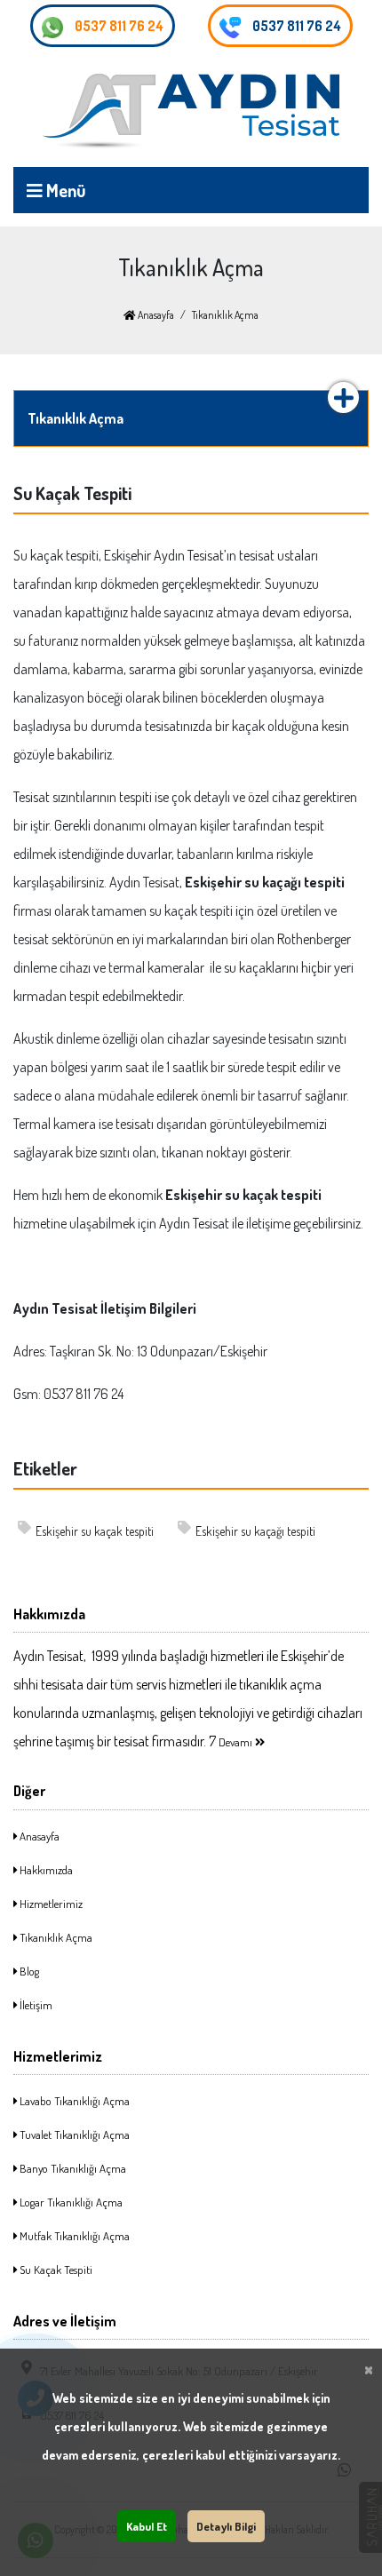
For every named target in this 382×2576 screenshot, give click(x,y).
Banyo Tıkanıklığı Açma (72, 2168)
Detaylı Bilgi (226, 2526)
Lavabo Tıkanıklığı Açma (73, 2101)
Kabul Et (147, 2526)
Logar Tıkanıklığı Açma (70, 2202)
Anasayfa (155, 315)
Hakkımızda (45, 1870)
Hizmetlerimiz (50, 1904)
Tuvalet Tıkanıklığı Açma (73, 2135)
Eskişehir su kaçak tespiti (95, 1531)
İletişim (35, 2005)
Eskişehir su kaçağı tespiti (255, 1531)
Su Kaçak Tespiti (55, 2270)
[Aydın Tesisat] (191, 111)
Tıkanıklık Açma (55, 1937)
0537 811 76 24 (118, 26)
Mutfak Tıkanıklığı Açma (73, 2236)
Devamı (237, 1742)
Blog (28, 1971)
